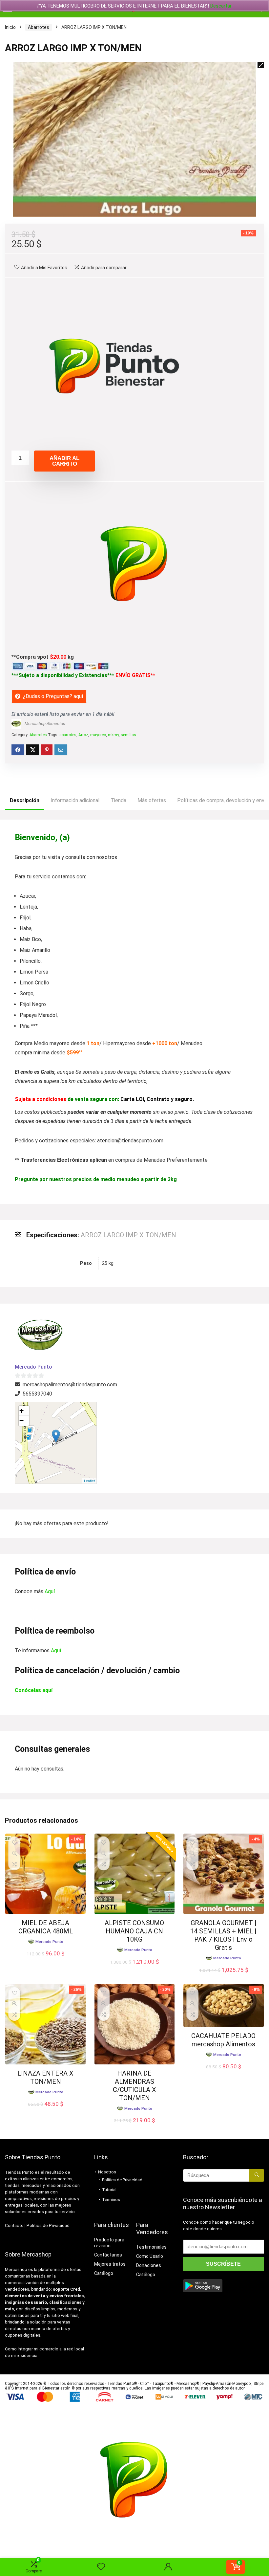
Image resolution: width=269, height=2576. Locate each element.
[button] (261, 65)
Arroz (83, 735)
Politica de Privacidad (48, 2225)
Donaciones (149, 2265)
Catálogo (104, 2273)
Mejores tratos (110, 2264)
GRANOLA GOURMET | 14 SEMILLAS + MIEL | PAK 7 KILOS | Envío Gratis (223, 1935)
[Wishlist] (101, 2567)
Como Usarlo (150, 2256)
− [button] (21, 1421)
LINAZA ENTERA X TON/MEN (45, 2077)
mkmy (113, 735)
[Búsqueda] (257, 2175)
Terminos (111, 2200)
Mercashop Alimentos (45, 724)
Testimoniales (151, 2247)
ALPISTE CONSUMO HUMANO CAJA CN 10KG (134, 1931)
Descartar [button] (221, 6)
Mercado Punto (33, 1367)
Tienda (118, 800)
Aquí (50, 1591)
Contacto (14, 2225)
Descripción (25, 800)
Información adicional (75, 800)
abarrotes (68, 735)
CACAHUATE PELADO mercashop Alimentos (223, 2040)
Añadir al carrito (64, 461)
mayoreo (98, 735)
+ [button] (21, 1411)
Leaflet (89, 1481)
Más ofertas (152, 800)
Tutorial (109, 2190)
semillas (128, 735)
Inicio (10, 27)
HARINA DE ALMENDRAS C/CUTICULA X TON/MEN (134, 2086)
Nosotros (107, 2172)
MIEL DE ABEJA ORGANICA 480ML (46, 1927)
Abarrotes (39, 27)
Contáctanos (108, 2255)
